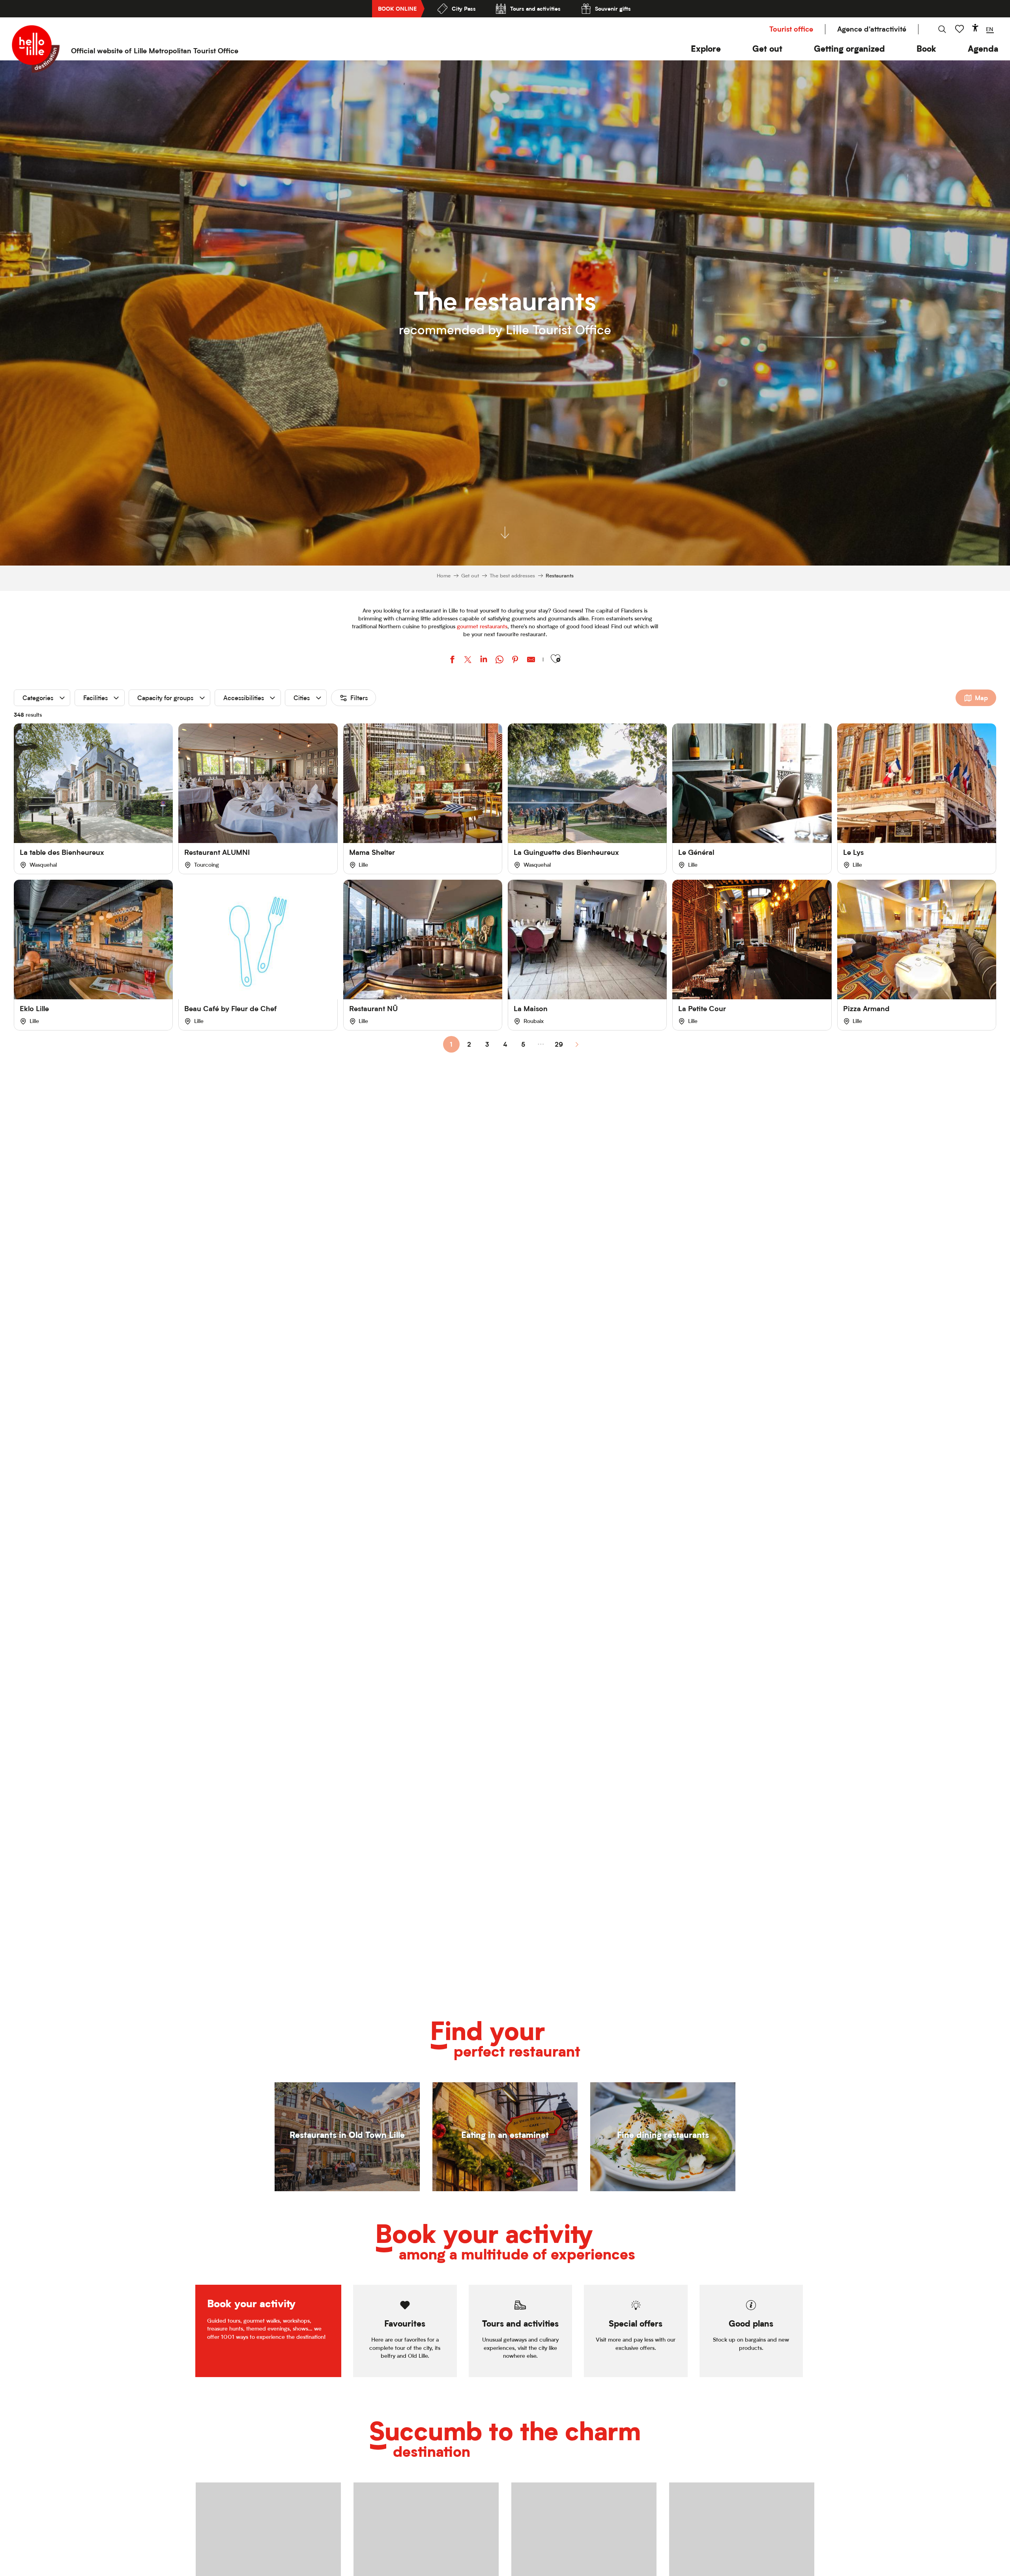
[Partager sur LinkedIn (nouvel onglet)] (484, 660)
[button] (706, 49)
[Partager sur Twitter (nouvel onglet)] (468, 660)
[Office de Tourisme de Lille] (36, 49)
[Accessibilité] (975, 28)
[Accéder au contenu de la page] (505, 526)
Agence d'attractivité (872, 29)
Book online (397, 8)
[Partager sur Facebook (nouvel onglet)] (452, 660)
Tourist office (791, 29)
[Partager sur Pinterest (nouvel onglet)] (515, 660)
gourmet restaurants (482, 626)
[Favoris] (960, 29)
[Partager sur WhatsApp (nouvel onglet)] (499, 660)
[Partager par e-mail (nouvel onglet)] (531, 660)
